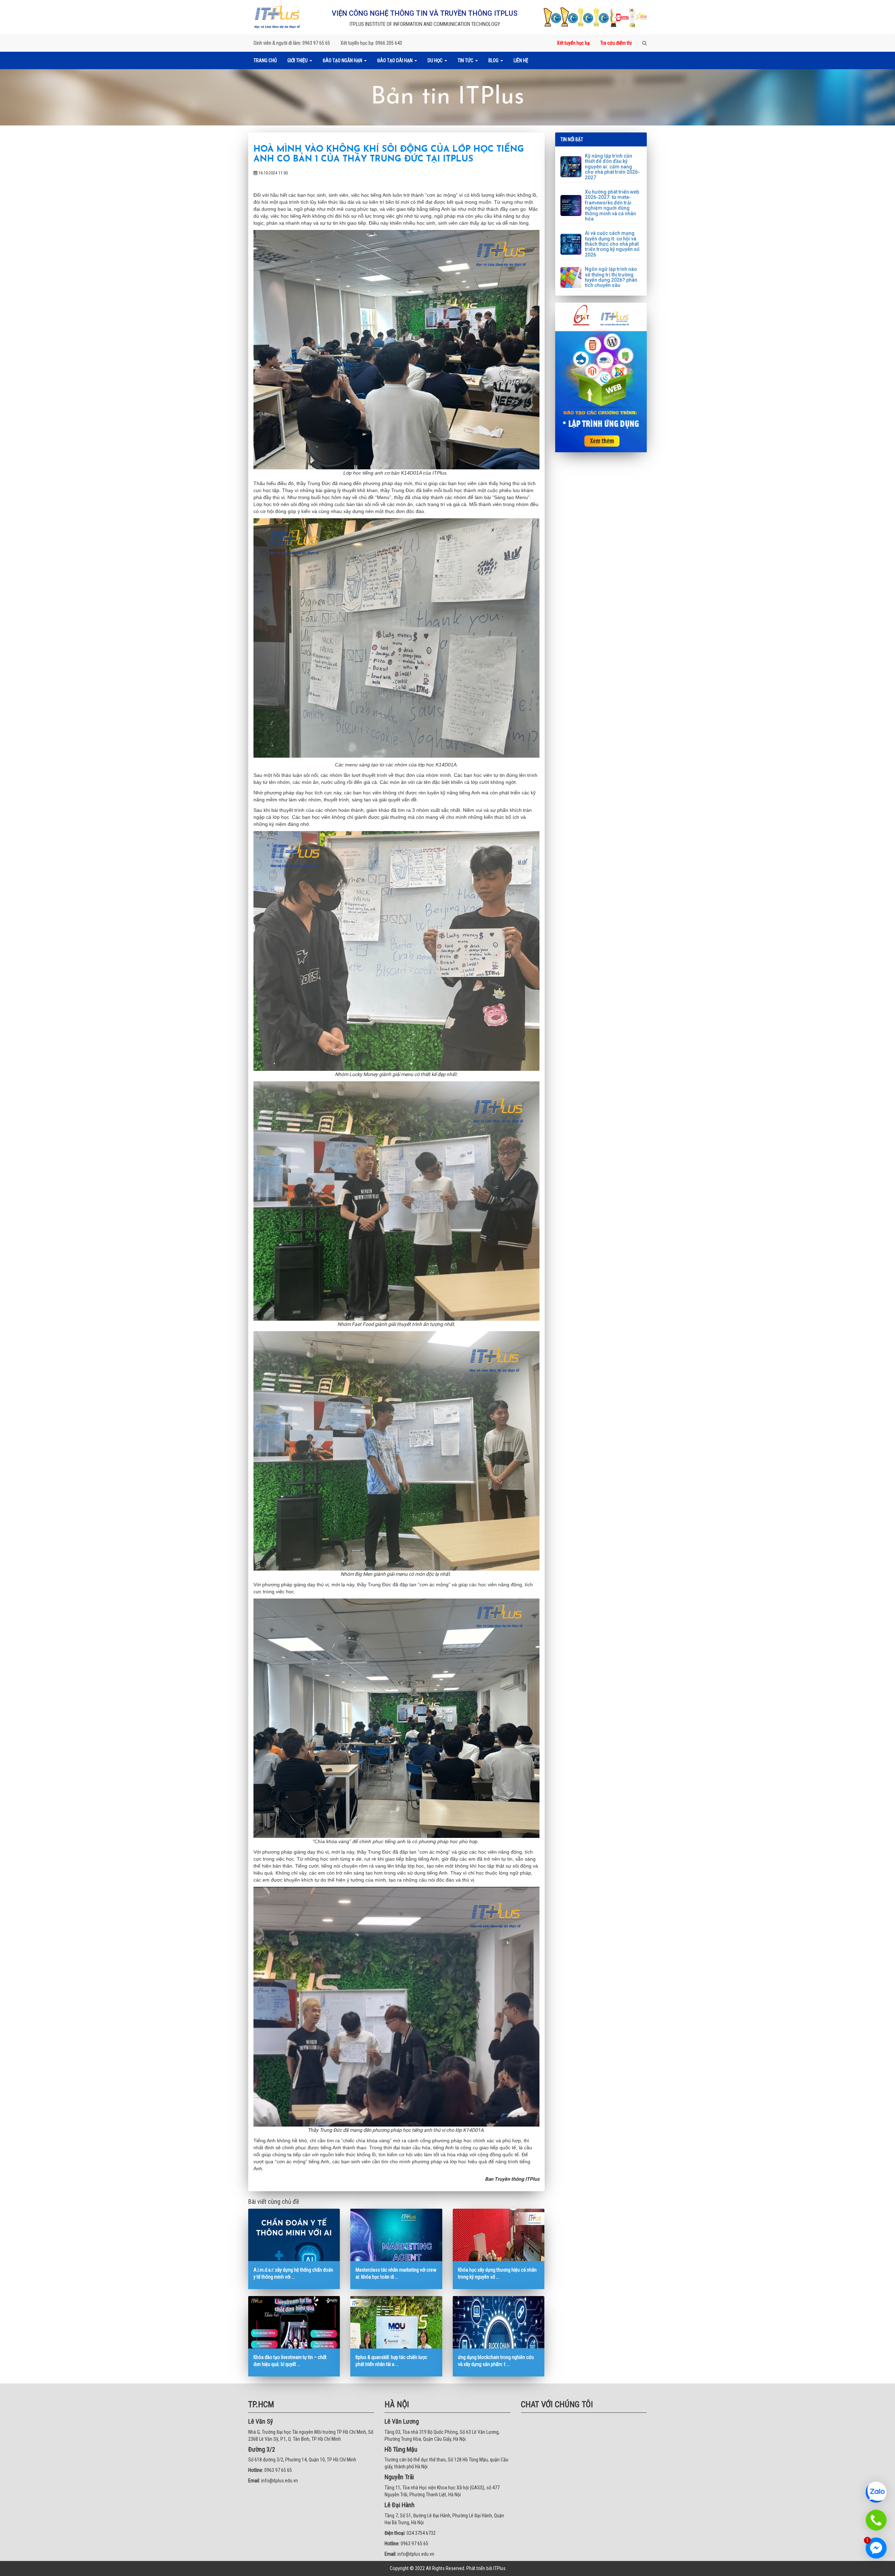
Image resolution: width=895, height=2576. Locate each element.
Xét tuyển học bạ (573, 43)
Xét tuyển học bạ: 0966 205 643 (371, 43)
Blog (494, 60)
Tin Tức (466, 60)
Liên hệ (521, 60)
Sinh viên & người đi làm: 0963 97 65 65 (292, 43)
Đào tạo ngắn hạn (343, 60)
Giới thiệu (298, 60)
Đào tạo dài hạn (395, 60)
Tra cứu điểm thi (616, 43)
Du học (436, 60)
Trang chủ (265, 60)
